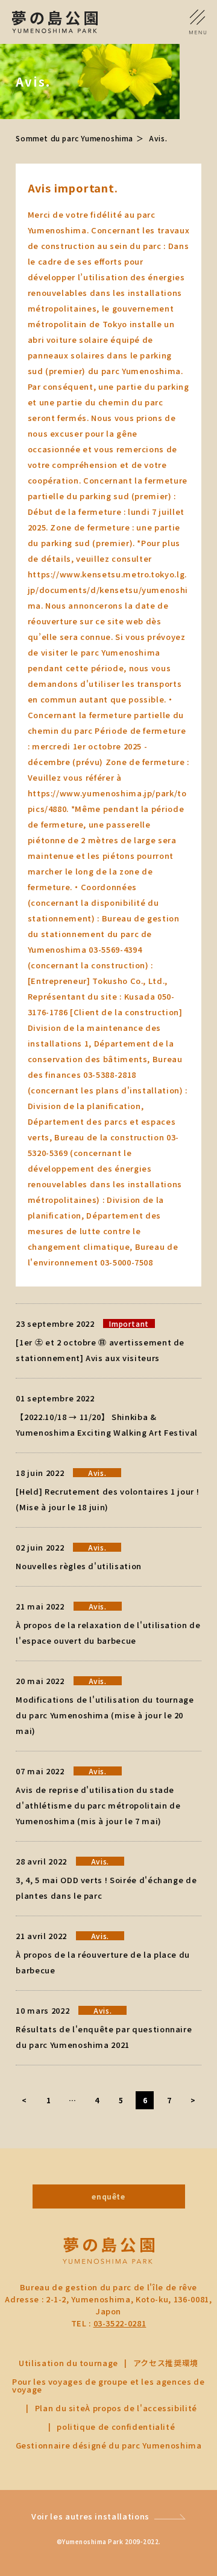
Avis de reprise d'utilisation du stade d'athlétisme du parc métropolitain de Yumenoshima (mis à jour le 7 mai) (98, 1805)
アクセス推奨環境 (166, 2363)
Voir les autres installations (90, 2516)
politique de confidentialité (116, 2427)
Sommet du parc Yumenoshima (74, 138)
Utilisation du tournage (68, 2363)
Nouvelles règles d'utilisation (79, 1566)
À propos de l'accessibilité (141, 2408)
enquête (108, 2196)
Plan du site (60, 2408)
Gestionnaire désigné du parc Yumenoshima (109, 2445)
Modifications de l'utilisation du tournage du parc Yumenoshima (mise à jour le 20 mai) (105, 1715)
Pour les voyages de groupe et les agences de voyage (108, 2385)
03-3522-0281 (120, 2323)
